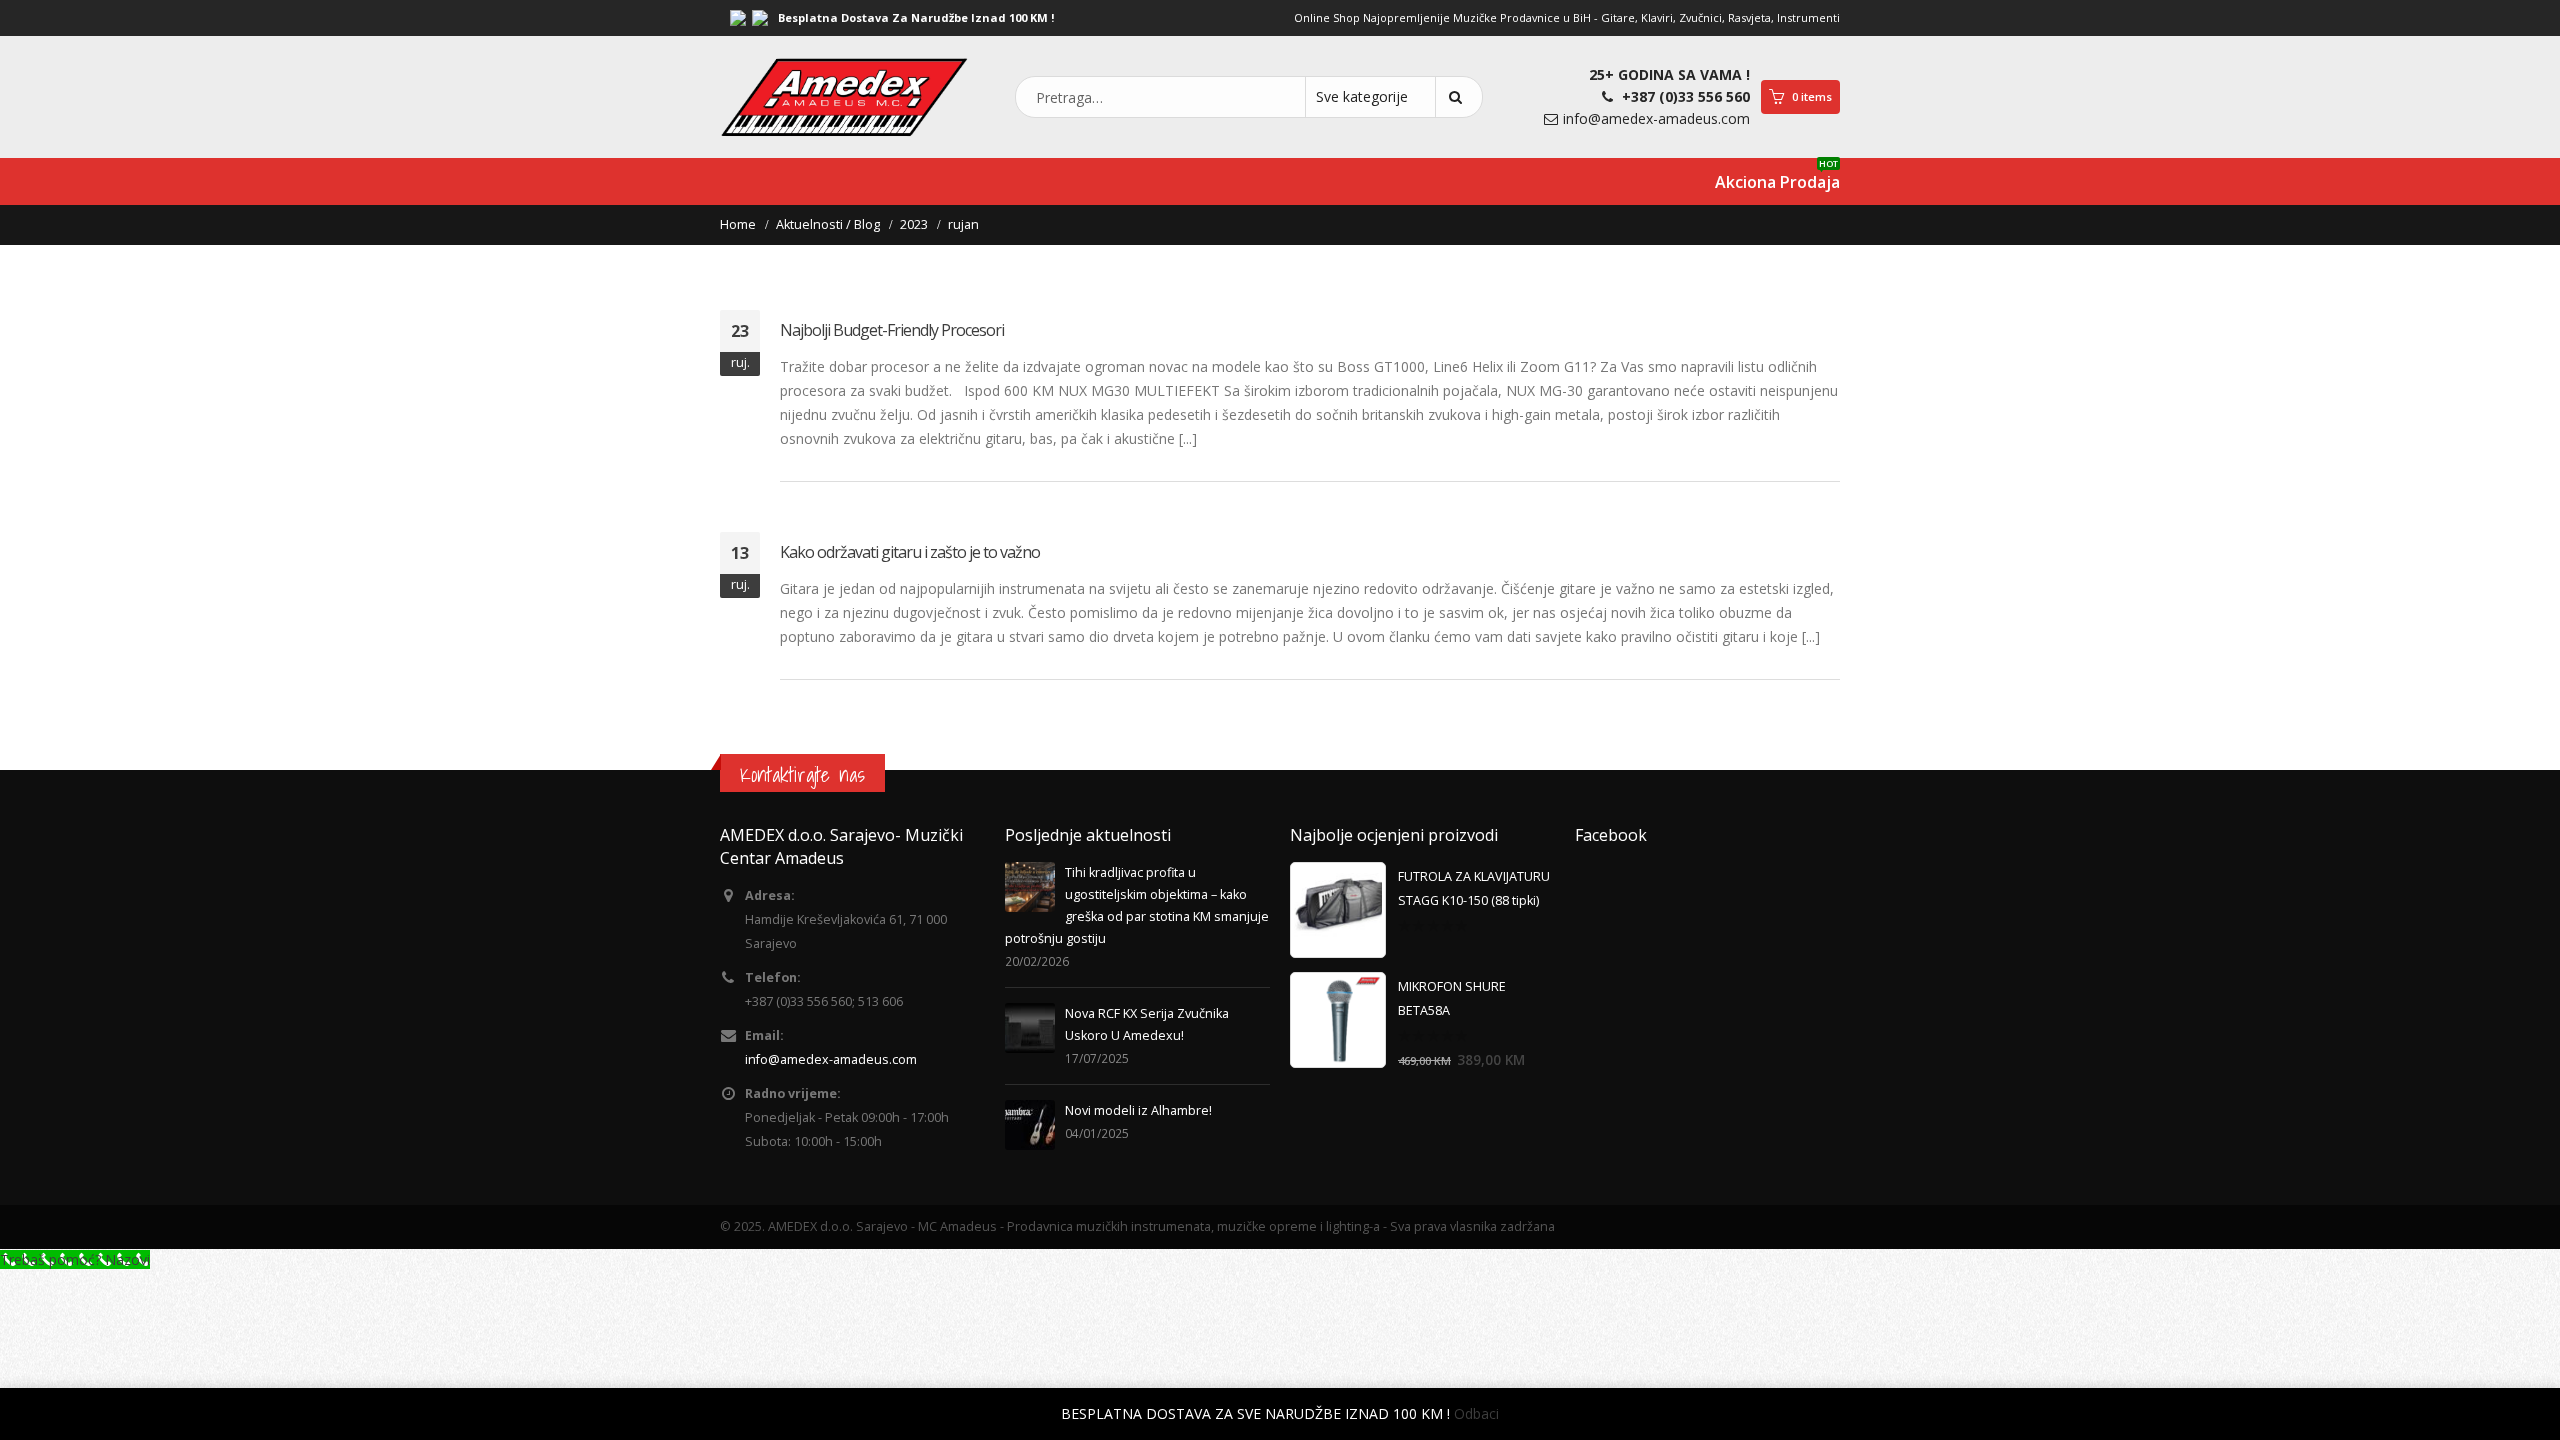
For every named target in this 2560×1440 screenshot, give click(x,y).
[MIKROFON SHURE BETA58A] (1338, 1020)
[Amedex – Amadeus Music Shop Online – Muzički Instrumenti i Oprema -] (845, 97)
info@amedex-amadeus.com (1656, 118)
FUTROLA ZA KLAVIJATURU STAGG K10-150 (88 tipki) (1474, 888)
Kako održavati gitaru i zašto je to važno (910, 552)
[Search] (1459, 97)
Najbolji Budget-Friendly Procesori (892, 330)
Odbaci (1476, 1413)
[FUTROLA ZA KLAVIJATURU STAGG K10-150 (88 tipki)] (1338, 910)
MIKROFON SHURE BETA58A (1452, 998)
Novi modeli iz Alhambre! (1138, 1110)
